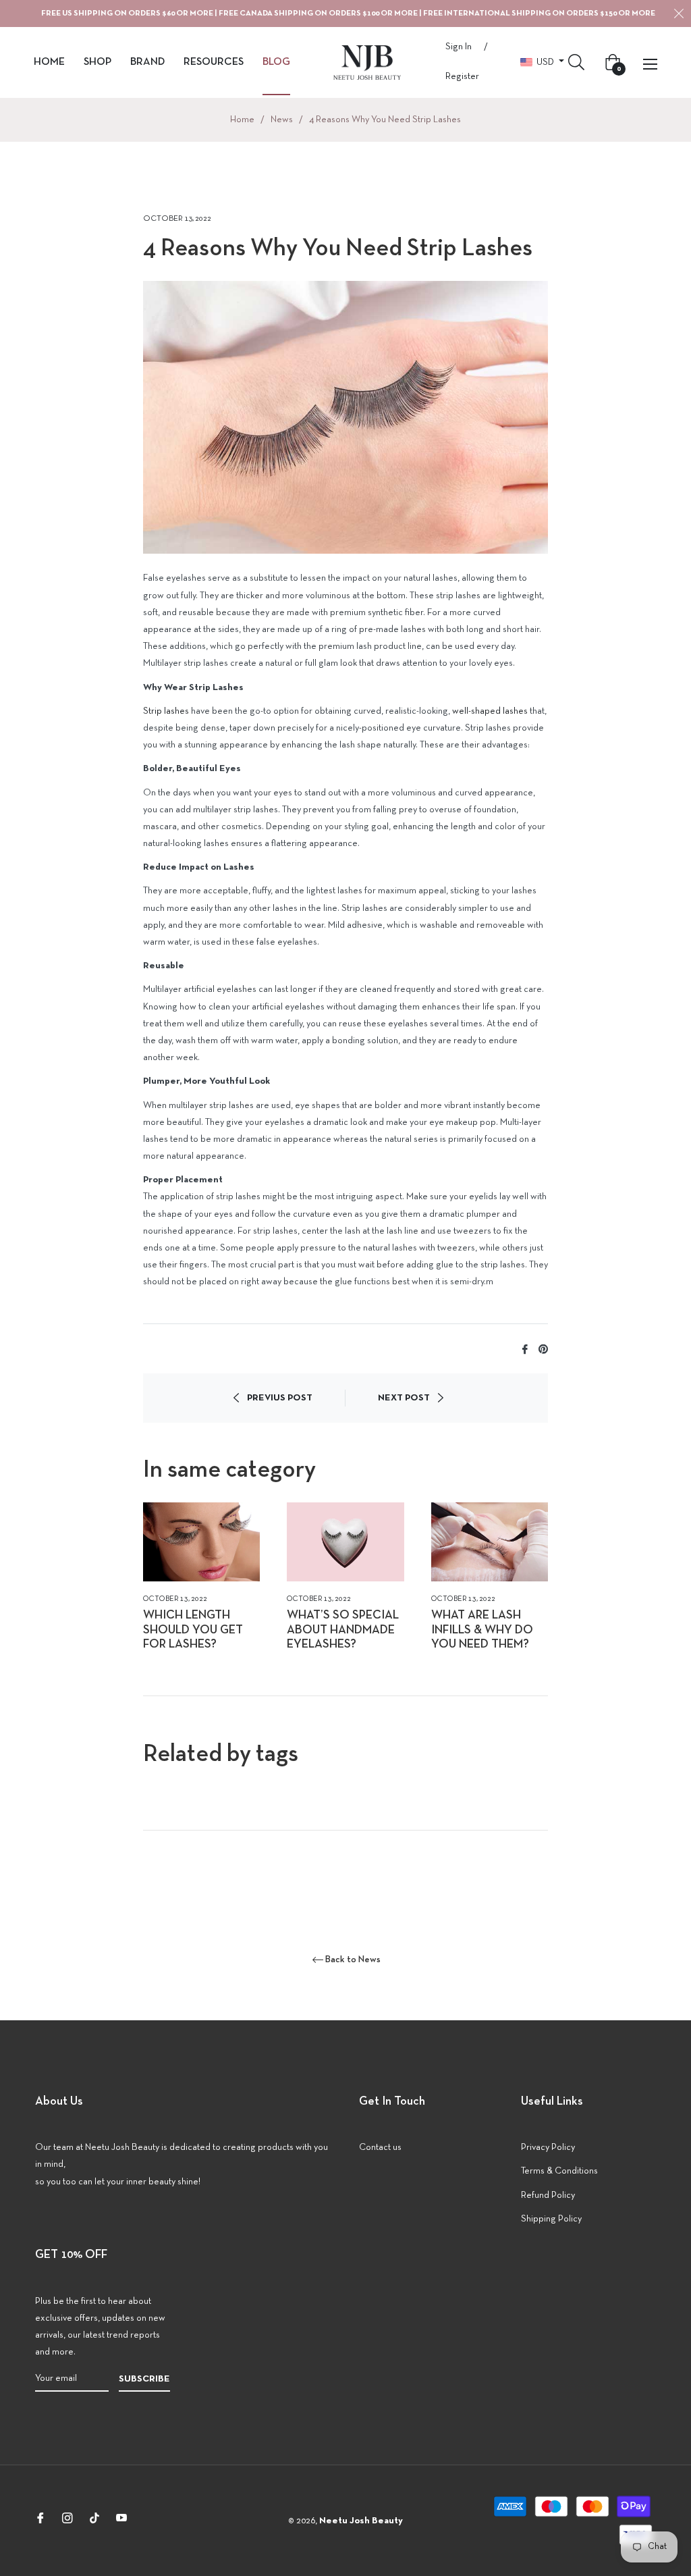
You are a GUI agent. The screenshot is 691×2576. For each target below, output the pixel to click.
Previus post (280, 1398)
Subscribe (144, 2379)
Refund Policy (548, 2196)
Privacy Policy (548, 2148)
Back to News (353, 1960)
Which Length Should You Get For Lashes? (193, 1630)
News (282, 120)
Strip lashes (166, 711)
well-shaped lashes (490, 711)
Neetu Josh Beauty (361, 2521)
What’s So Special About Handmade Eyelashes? (343, 1630)
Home (242, 120)
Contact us (380, 2148)
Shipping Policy (551, 2219)
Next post (404, 1398)
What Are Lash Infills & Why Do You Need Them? (482, 1630)
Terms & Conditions (559, 2171)
